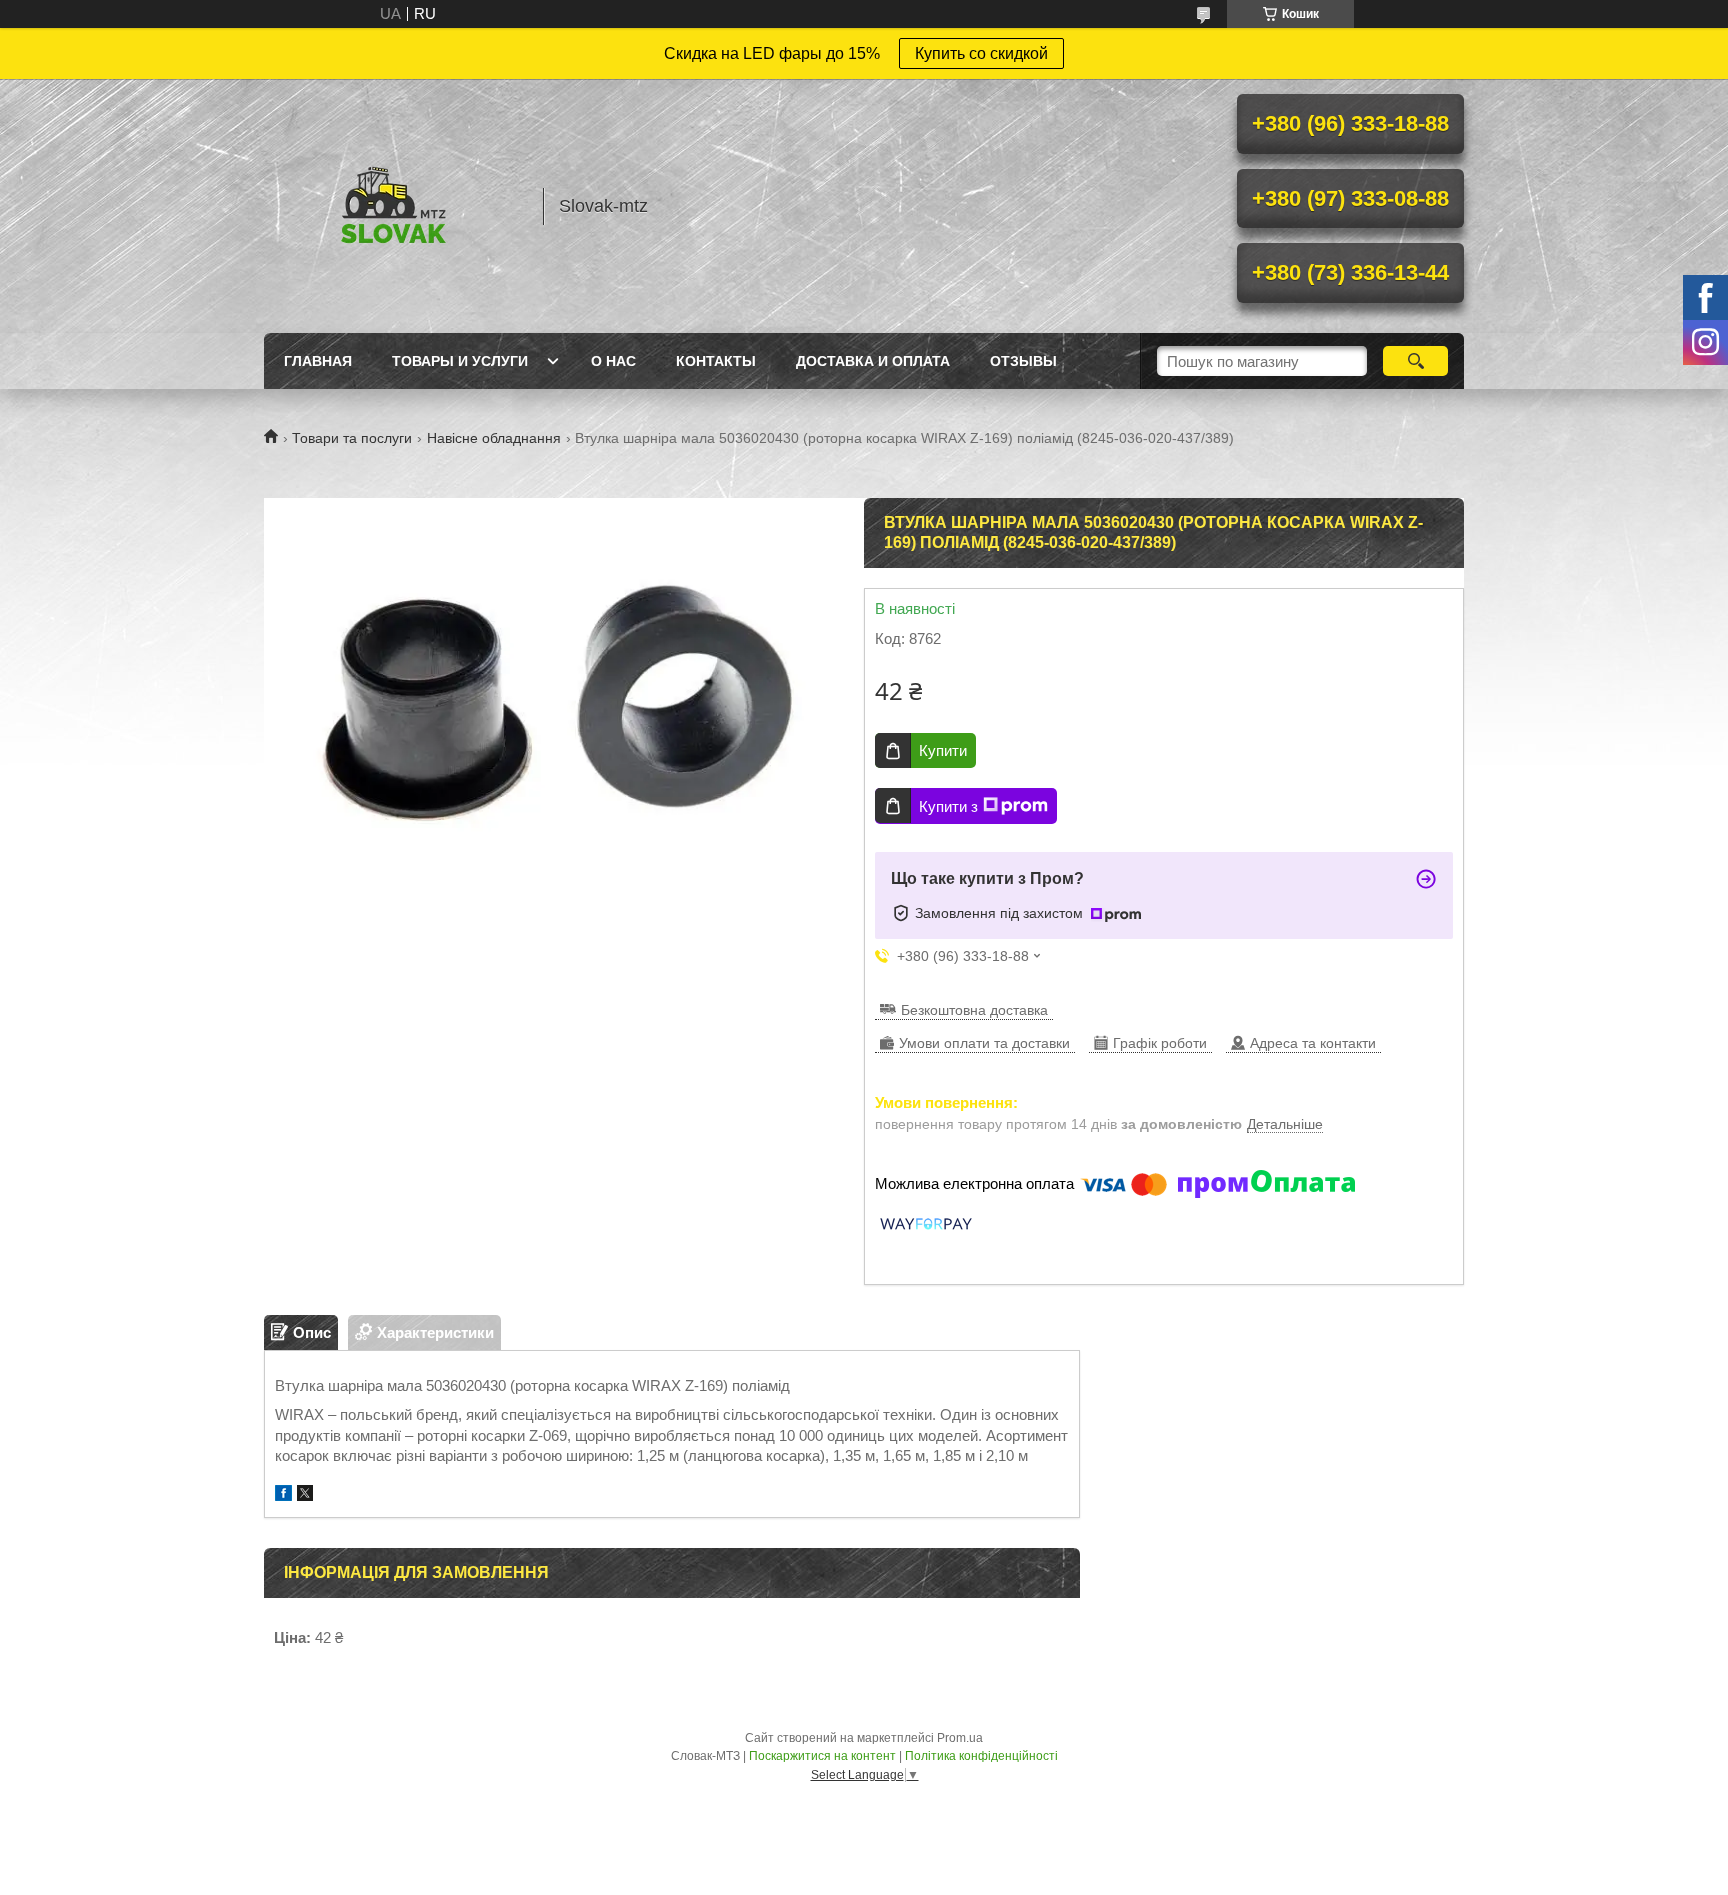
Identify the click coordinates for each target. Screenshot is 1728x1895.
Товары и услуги (460, 361)
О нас (613, 361)
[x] (305, 1495)
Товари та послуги (352, 438)
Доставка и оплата (873, 361)
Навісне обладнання (494, 438)
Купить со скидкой (981, 53)
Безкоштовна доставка (974, 1010)
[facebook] (283, 1495)
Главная (318, 361)
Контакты (716, 361)
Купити (943, 750)
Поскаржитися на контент (822, 1756)
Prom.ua (960, 1738)
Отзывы (1023, 361)
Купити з (948, 806)
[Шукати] (1415, 361)
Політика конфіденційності (981, 1756)
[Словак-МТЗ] (394, 206)
